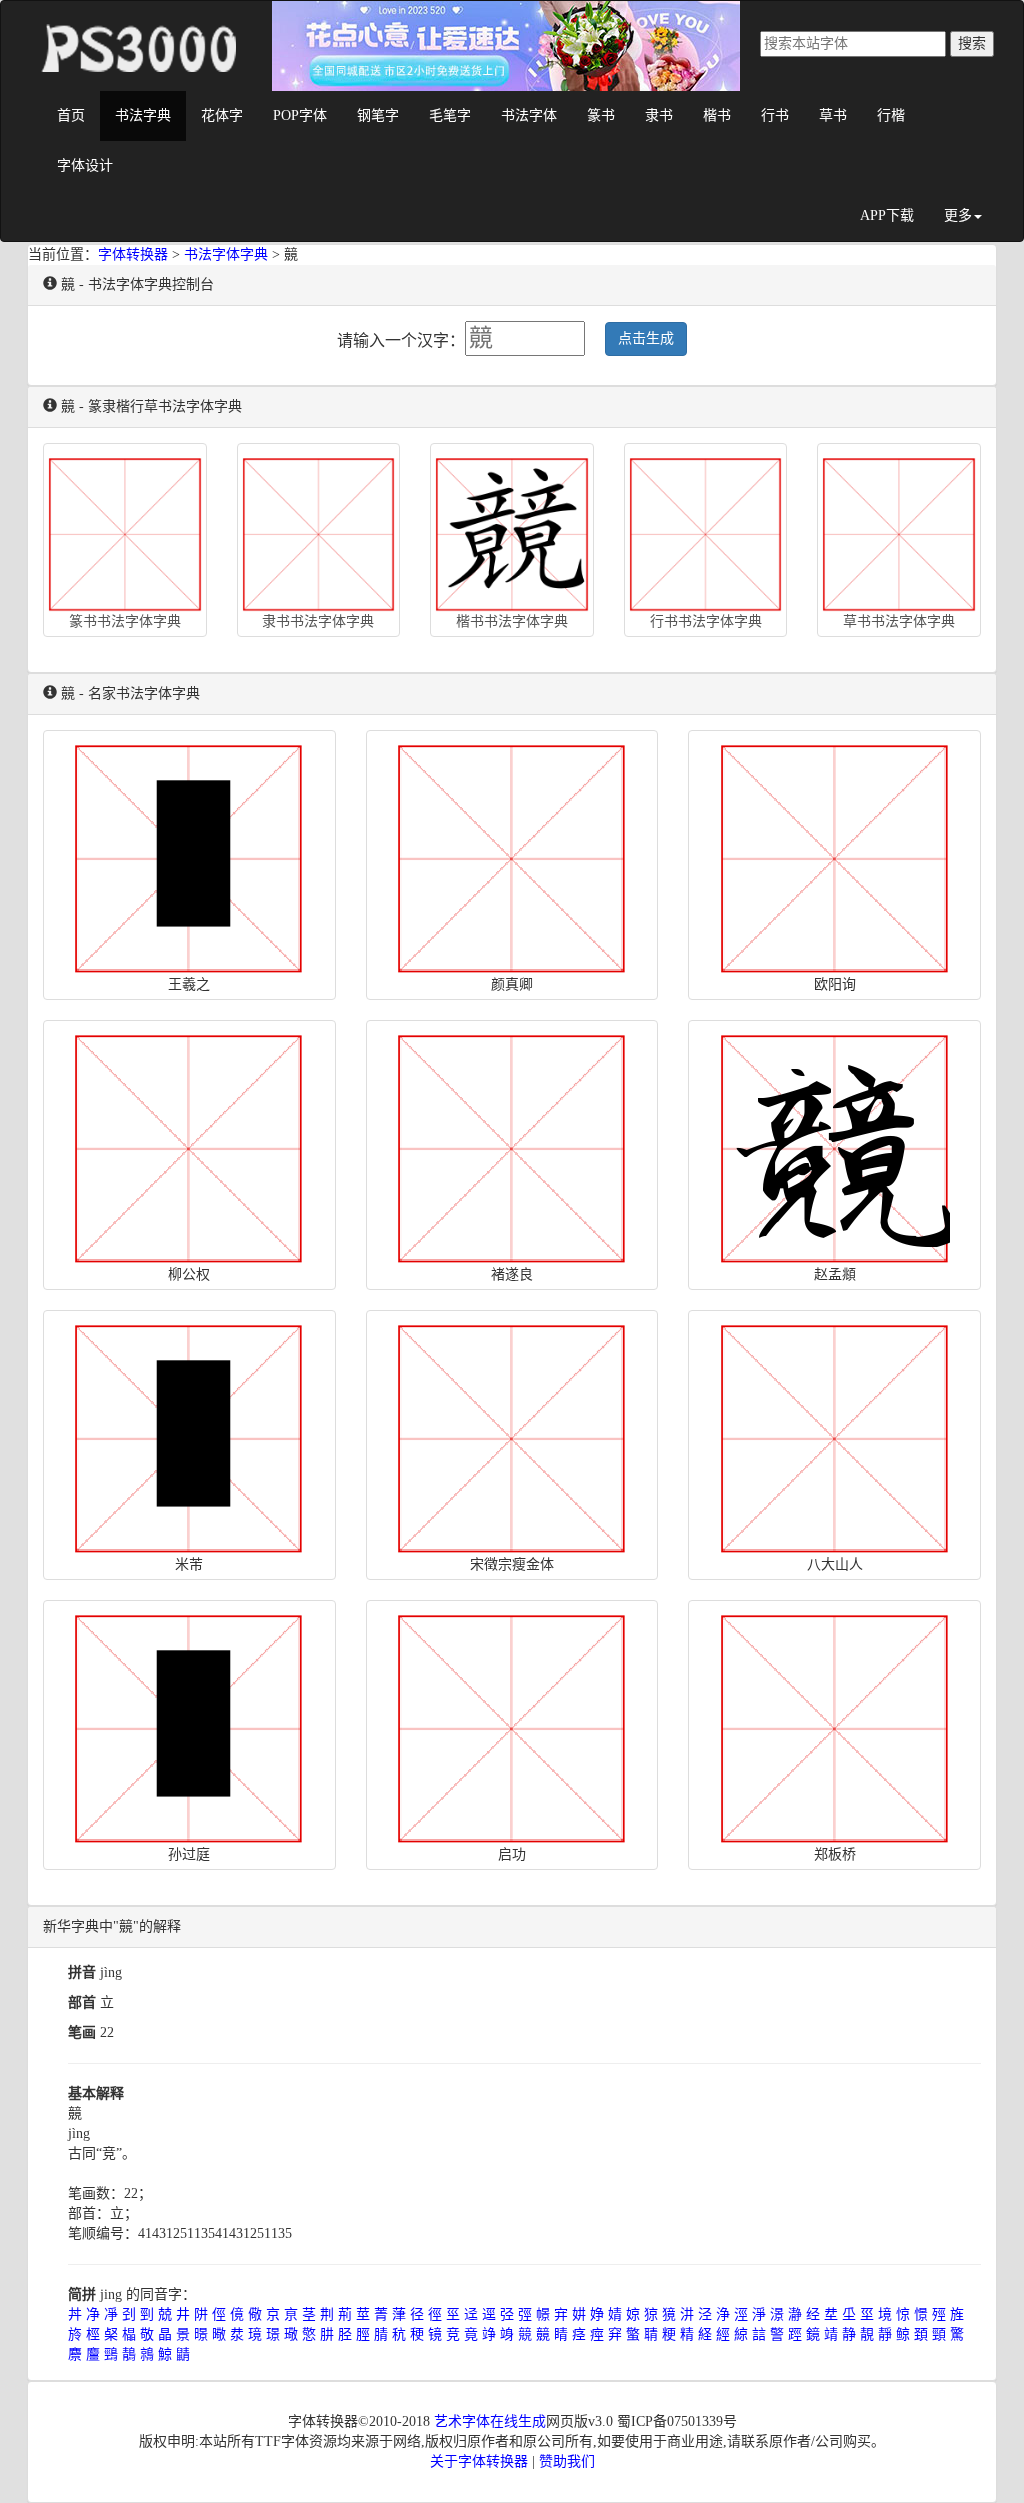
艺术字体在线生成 (490, 2421)
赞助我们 (567, 2461)
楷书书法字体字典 (512, 621)
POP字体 (300, 115)
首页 (71, 115)
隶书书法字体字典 (318, 621)
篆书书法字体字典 (125, 621)
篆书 (601, 115)
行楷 (891, 115)
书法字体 (529, 115)
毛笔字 (450, 115)
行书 (775, 115)
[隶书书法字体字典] (319, 530)
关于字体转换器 (479, 2461)
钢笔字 (378, 115)
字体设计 (85, 165)
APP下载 (887, 215)
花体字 (222, 115)
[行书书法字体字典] (706, 530)
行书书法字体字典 (706, 621)
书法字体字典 (226, 254)
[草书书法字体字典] (899, 530)
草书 (833, 115)
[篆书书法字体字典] (125, 530)
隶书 (659, 115)
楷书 (717, 115)
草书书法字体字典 (899, 621)
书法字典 (143, 115)
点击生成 (646, 338)
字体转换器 (133, 254)
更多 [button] (958, 215)
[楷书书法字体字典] (512, 530)
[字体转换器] (137, 26)
